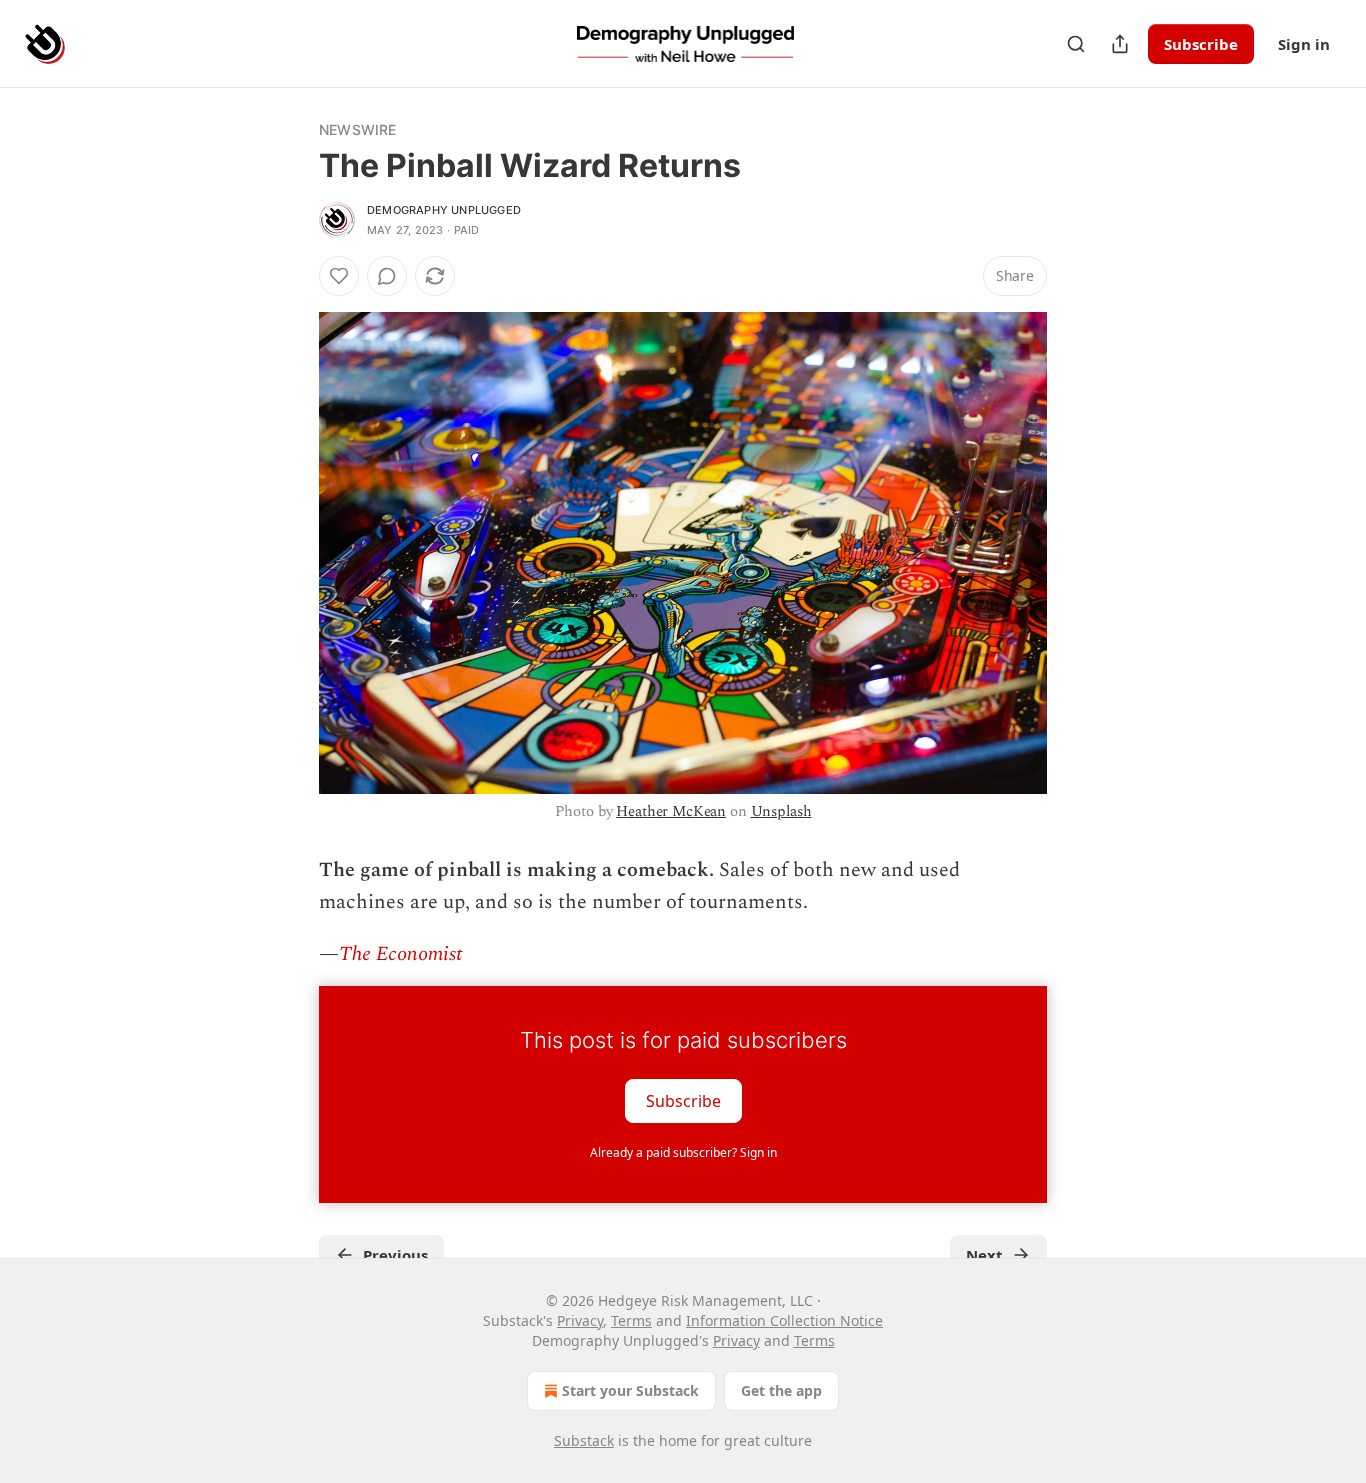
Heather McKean (671, 811)
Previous (395, 1255)
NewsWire (358, 129)
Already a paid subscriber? (683, 1152)
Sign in (1304, 44)
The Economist (400, 954)
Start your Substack (630, 1390)
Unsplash (781, 811)
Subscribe (1201, 44)
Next (984, 1255)
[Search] (1076, 44)
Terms (631, 1320)
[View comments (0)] (387, 276)
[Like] (339, 276)
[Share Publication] (1120, 44)
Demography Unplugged (444, 210)
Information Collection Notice (784, 1320)
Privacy (580, 1320)
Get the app (781, 1390)
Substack (584, 1440)
